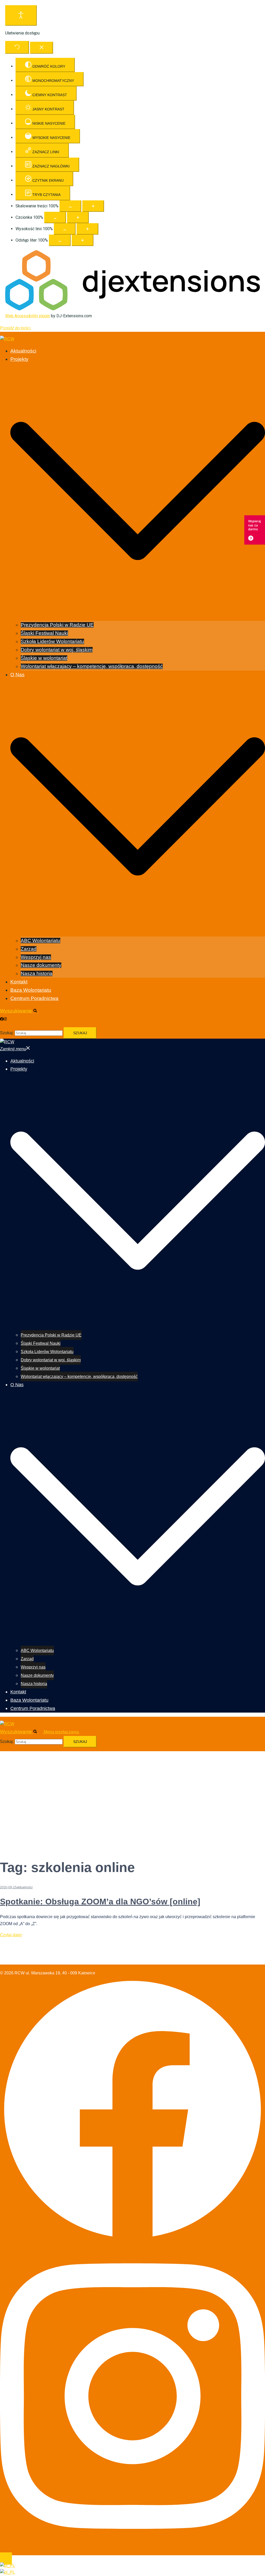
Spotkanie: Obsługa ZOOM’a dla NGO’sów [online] (100, 1902)
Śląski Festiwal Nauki (44, 633)
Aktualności (23, 351)
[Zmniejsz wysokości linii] (65, 229)
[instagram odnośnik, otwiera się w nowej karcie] (5, 1019)
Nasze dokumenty (41, 965)
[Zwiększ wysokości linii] (87, 229)
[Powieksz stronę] (93, 206)
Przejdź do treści (15, 328)
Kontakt (19, 982)
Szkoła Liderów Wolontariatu (52, 641)
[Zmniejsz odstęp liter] (60, 240)
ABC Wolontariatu (41, 941)
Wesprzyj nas (36, 957)
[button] (21, 1011)
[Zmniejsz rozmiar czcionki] (55, 217)
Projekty (19, 359)
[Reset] (17, 47)
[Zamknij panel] (42, 48)
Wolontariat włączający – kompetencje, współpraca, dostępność (92, 666)
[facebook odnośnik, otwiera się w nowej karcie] (2, 1019)
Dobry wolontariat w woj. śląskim (57, 650)
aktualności (25, 1887)
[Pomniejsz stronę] (70, 206)
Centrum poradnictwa (34, 998)
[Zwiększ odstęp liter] (83, 240)
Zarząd (29, 949)
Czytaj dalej (11, 1935)
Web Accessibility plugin (28, 316)
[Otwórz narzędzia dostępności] (21, 15)
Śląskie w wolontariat (44, 658)
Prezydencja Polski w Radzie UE (57, 625)
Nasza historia (37, 973)
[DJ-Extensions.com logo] (132, 309)
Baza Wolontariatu (31, 990)
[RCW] (7, 339)
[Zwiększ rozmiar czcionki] (78, 217)
